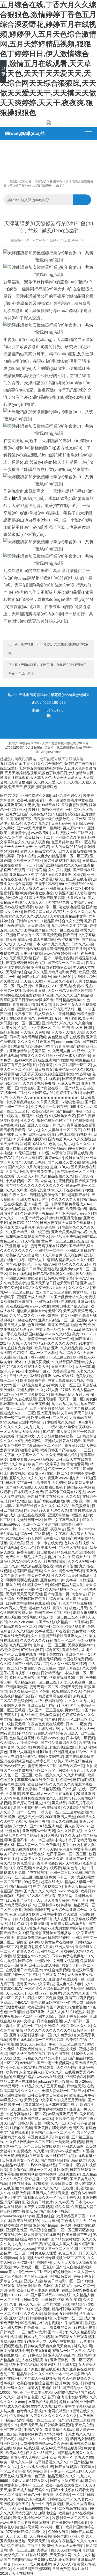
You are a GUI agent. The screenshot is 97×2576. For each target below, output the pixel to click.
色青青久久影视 (29, 2411)
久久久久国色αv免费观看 (64, 1571)
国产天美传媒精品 (37, 814)
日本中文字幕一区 (20, 1483)
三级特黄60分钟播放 (55, 1905)
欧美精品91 (85, 1060)
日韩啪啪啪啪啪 (39, 2318)
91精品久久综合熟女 (37, 1288)
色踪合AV (78, 2193)
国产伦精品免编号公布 (31, 1385)
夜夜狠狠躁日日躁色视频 (26, 963)
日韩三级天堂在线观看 (73, 1459)
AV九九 (33, 1130)
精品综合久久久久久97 (35, 2374)
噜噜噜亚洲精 (72, 1524)
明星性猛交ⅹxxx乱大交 (31, 1956)
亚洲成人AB (86, 1320)
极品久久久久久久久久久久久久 (46, 2030)
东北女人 (20, 1826)
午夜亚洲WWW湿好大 (62, 1478)
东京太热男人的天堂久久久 (41, 2072)
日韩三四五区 (62, 1367)
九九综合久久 (70, 1353)
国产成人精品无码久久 (31, 2490)
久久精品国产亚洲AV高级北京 (24, 1664)
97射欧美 (41, 2184)
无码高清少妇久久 (67, 796)
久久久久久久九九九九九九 (22, 1427)
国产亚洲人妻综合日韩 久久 (42, 1125)
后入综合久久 (46, 1014)
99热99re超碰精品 (41, 2165)
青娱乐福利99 (11, 2341)
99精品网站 (9, 2086)
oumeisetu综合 (68, 1042)
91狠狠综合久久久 (66, 1691)
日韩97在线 (26, 856)
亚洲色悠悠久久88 (35, 796)
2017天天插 (61, 986)
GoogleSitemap (51, 752)
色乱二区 (7, 2374)
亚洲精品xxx (43, 1928)
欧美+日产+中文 (13, 1854)
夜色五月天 (68, 2253)
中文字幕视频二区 (35, 1394)
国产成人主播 (38, 1260)
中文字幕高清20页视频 (66, 1380)
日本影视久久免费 (28, 1492)
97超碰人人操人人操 (61, 2244)
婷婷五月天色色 (69, 1218)
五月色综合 (45, 2216)
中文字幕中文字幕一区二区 (22, 1455)
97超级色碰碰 (72, 1102)
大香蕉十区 (46, 2550)
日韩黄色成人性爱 (42, 2253)
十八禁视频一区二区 (22, 1181)
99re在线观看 (63, 1134)
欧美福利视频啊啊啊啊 (38, 2174)
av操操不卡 (44, 1000)
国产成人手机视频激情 (42, 2378)
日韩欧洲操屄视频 (58, 2425)
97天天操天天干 (33, 902)
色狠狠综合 (84, 1121)
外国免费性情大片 (31, 2049)
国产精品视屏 (75, 2160)
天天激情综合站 (18, 972)
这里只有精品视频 (24, 2365)
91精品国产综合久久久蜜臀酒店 (65, 921)
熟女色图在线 (58, 2054)
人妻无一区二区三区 (66, 2471)
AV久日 (6, 1729)
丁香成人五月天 (74, 2221)
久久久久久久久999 (36, 1640)
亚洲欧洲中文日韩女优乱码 (56, 1961)
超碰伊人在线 (40, 1608)
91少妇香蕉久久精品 (59, 1422)
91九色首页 (19, 1924)
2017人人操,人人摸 (16, 1343)
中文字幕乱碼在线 (20, 1102)
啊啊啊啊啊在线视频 (22, 1580)
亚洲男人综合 (46, 2016)
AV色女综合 (9, 1650)
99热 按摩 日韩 (25, 2211)
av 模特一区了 (52, 2527)
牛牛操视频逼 (72, 2323)
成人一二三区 (17, 1408)
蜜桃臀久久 (9, 2425)
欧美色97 (48, 2365)
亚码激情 (61, 2170)
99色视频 (28, 2323)
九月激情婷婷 (66, 1928)
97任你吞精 (37, 870)
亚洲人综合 (64, 1947)
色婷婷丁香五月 (69, 1093)
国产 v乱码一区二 (38, 1204)
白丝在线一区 (11, 2378)
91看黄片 (85, 1018)
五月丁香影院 (65, 1018)
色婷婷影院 (9, 1125)
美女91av (80, 1334)
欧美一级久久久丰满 (16, 2462)
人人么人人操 (27, 1176)
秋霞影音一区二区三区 (70, 2518)
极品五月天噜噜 (73, 2100)
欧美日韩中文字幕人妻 (46, 1464)
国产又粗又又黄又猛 (64, 1162)
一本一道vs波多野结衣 (73, 2374)
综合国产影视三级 (81, 1408)
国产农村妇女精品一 (55, 1622)
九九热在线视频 (13, 2546)
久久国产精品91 (41, 1093)
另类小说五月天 (71, 1770)
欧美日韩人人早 (13, 1325)
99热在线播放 (55, 1561)
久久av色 (28, 1548)
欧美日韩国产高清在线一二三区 (66, 1450)
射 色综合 (63, 1780)
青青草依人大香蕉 (38, 879)
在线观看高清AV (22, 1018)
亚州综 (81, 819)
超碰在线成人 (52, 1882)
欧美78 (79, 874)
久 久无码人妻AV (61, 1051)
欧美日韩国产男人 (77, 2235)
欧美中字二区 (46, 907)
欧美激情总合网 (33, 1380)
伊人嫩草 (85, 1422)
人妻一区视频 (31, 953)
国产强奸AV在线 (19, 1487)
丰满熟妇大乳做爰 (43, 2402)
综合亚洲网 (47, 1060)
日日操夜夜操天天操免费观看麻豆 (67, 1223)
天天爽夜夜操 (40, 2536)
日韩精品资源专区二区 (48, 1195)
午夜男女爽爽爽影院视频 (30, 2522)
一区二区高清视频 (47, 935)
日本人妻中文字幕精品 (72, 2406)
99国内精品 (72, 2304)
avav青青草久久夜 (53, 2439)
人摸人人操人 (57, 2012)
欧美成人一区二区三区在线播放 (62, 1548)
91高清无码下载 (19, 819)
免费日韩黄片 (42, 2202)
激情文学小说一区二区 (32, 2518)
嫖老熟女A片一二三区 (17, 1413)
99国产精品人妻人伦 (67, 1585)
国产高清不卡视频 (54, 2211)
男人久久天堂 (29, 2304)
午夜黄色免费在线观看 (46, 1724)
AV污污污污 (77, 2123)
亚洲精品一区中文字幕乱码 (31, 874)
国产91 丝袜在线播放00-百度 (60, 1678)
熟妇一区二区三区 (41, 2420)
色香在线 (45, 1018)
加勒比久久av (80, 1107)
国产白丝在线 (48, 1088)
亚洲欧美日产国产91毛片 (48, 1705)
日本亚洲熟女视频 (62, 2049)
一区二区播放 (11, 2495)
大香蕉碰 (81, 1622)
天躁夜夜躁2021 (81, 1645)
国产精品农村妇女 (39, 1218)
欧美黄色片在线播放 (57, 1942)
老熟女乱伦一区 (30, 1817)
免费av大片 (37, 2332)
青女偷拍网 (18, 2170)
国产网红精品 (51, 2160)
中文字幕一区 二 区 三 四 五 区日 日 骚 (61, 1028)
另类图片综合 (85, 977)
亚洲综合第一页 (78, 1654)
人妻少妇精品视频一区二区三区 (63, 856)
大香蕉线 (29, 1617)
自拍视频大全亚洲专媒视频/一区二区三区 (52, 2258)
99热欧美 (84, 1134)
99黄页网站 (77, 1148)
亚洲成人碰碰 (20, 1752)
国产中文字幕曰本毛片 (62, 1520)
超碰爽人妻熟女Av (31, 1311)
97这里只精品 (55, 1803)
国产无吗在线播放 (37, 977)
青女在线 (27, 1088)
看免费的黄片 (61, 2327)
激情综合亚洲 (41, 1376)
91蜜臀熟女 (22, 2151)
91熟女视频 (40, 2309)
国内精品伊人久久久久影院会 (72, 1139)
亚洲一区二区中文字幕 (18, 1789)
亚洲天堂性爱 (17, 2230)
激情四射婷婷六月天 (36, 1947)
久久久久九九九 (81, 1701)
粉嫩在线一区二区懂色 (38, 1668)
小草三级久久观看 (58, 981)
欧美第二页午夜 (82, 2095)
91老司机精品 (55, 2411)
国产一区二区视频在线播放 (66, 2508)
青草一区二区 (65, 1640)
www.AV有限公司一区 (61, 953)
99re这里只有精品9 (16, 1733)
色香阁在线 (26, 1552)
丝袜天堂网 (29, 2527)
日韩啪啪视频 (84, 1780)
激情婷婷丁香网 (36, 1821)
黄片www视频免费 (65, 2151)
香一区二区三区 (22, 2550)
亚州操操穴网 (17, 1687)
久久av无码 (64, 2202)
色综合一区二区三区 (49, 1645)
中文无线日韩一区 (27, 1520)
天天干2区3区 (46, 884)
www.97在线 (64, 1376)
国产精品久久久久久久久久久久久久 (35, 1185)
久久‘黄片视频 (59, 870)
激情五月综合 (69, 1668)
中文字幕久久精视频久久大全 (26, 1367)
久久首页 (48, 2397)
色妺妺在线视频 (77, 1543)
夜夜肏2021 (74, 1445)
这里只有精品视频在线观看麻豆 (71, 2156)
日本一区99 (26, 1812)
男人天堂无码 (64, 2564)
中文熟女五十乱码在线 (49, 1107)
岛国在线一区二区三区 (53, 1613)
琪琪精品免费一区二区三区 (36, 1682)
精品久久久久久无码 (74, 1264)
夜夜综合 (58, 1529)
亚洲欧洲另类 (48, 1729)
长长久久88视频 (64, 1821)
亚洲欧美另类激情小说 (69, 1232)
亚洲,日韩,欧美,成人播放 (40, 1965)
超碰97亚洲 (35, 2012)
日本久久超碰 (82, 944)
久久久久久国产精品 (72, 995)
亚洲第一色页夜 (33, 2476)
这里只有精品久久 (27, 2058)
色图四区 (76, 2128)
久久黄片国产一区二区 (73, 1065)
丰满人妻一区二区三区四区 (59, 2248)
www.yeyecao (24, 2248)
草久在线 (13, 1585)
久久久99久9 (73, 1993)
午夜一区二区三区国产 (67, 2044)
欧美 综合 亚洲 (47, 1348)
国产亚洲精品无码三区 (73, 1213)
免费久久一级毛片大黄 (24, 1557)
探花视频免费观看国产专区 (27, 1237)
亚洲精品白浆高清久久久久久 (68, 2026)
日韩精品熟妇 (52, 1673)
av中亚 (44, 1153)
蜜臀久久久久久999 (36, 1056)
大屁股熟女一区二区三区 (72, 833)
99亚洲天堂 (67, 2365)
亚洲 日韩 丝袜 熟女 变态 (61, 2300)
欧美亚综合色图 (42, 2230)
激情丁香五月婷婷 (73, 2016)
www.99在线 (68, 1891)
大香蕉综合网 (63, 1371)
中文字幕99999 (51, 1654)
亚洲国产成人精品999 (34, 1297)
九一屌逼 (13, 977)
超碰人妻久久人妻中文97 (72, 1984)
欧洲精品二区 (48, 1951)
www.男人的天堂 (13, 1608)
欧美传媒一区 (24, 2262)
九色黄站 (79, 1631)
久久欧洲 (70, 1914)
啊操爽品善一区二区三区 (20, 1975)
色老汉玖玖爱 (83, 1970)
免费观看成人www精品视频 (31, 1459)
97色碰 (48, 995)
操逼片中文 (26, 1436)
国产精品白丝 (20, 1886)
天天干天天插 (17, 2536)
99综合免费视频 (57, 1970)
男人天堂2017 (74, 828)
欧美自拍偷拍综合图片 (35, 2383)
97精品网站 (53, 2434)
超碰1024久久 (35, 1144)
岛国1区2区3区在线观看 (36, 1896)
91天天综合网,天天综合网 (61, 1255)
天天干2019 (85, 1367)
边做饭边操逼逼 (71, 907)
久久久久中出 (17, 1190)
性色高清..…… (36, 2327)
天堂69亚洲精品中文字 (68, 916)
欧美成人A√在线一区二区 (48, 1473)
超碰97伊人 (59, 1167)
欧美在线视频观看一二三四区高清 (36, 2040)
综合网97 (28, 2239)
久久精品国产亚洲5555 (32, 2569)
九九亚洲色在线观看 (78, 2369)
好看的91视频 (21, 2128)
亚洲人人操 (33, 2281)
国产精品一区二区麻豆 (66, 963)
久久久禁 (73, 1496)
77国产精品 (79, 2462)
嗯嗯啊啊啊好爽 (36, 1910)
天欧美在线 (84, 2425)
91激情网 (66, 1060)
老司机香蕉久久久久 (51, 2462)
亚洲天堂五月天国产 (33, 1199)
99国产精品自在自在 (77, 1088)
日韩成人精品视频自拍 (68, 1924)
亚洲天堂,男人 (11, 1371)
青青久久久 (26, 1951)
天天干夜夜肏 (38, 1404)
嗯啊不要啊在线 (50, 1756)
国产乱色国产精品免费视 (71, 1603)
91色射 (43, 2239)
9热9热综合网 (11, 898)
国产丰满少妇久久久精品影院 (71, 2332)
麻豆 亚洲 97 (20, 1914)
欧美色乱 (66, 2513)
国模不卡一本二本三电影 (33, 1840)
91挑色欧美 (37, 2355)
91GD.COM (19, 2295)
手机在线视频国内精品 (25, 1334)
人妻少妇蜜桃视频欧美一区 (58, 1436)
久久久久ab (30, 2091)
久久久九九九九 (36, 823)
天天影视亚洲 (11, 2337)
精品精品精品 (55, 1148)
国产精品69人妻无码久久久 (46, 1510)
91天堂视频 (30, 1241)
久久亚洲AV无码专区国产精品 (72, 991)
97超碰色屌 (46, 1227)
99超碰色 (31, 1882)
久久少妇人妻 (48, 1390)
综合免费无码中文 (45, 2002)
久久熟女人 (9, 981)
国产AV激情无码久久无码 (53, 1274)
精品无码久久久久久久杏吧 (55, 1343)
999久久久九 (41, 2406)
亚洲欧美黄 (34, 1589)
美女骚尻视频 (17, 1028)
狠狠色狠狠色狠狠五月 (55, 1121)
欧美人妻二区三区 (66, 1385)
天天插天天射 (38, 2541)
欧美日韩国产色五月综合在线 (40, 1599)
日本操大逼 (51, 2304)
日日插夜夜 (46, 1552)
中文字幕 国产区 (55, 2179)
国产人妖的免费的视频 (27, 2054)
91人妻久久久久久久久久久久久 (51, 2416)
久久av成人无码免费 (37, 2467)
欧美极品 (58, 1394)
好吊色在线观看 (13, 1784)
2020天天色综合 (33, 2044)
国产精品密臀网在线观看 (51, 1696)
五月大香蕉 (49, 1835)
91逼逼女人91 (79, 1557)
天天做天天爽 (53, 1209)
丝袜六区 (13, 814)
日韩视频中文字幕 (58, 1278)
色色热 (66, 2225)
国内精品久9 (58, 902)
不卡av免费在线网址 (68, 1956)
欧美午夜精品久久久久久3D (73, 2541)
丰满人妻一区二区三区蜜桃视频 (63, 1812)
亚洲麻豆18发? (18, 935)
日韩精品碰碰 (59, 1937)
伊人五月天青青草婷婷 (51, 1900)
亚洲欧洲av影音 (29, 1009)
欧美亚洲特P (38, 2007)
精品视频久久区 (70, 1552)
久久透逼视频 (20, 1868)
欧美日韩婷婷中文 (47, 1914)
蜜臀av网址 (54, 1158)
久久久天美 (33, 2313)
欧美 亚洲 (37, 1190)
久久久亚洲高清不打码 (68, 1664)
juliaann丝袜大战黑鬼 (55, 2081)
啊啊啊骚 (44, 2262)
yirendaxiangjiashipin (17, 2216)
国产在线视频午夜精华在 (75, 2467)
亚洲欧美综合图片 (14, 2504)
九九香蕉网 (50, 2221)
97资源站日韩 (32, 1650)
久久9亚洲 (63, 874)
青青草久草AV (11, 1989)
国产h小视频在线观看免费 (72, 2490)
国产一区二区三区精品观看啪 (62, 1626)
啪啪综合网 (29, 1450)
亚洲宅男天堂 (73, 2002)
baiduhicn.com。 (23, 1622)
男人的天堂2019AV (67, 847)
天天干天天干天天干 (16, 847)
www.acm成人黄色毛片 (33, 2564)
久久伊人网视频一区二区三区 (29, 2142)
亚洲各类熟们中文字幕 (58, 1580)
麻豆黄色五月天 (40, 2137)
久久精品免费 (71, 1348)
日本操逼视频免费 (14, 2351)
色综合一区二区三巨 (64, 1469)
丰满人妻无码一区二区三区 (63, 2091)
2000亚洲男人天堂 (60, 1817)
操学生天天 (76, 2086)
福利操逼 (86, 1928)
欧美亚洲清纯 (42, 1111)
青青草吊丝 (34, 2105)
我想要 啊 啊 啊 (29, 2286)
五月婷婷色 (68, 2313)
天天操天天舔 (11, 1144)
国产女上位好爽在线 (66, 2481)
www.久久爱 (54, 1859)
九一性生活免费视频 (47, 2504)
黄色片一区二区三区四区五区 (65, 1241)
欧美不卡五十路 (62, 1877)
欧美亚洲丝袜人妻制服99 (75, 893)
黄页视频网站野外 (53, 2109)
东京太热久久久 (77, 2434)
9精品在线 (36, 1854)
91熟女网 (44, 1004)
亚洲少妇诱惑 (48, 1315)
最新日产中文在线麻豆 (46, 1496)
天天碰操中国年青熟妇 (75, 2550)
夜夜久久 (60, 1608)
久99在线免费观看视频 (18, 1849)
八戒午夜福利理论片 (50, 1701)
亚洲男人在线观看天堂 (50, 2193)
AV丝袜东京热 (68, 939)
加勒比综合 (47, 2513)
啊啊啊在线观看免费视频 (20, 995)
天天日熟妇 (83, 1413)
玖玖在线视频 (20, 1274)
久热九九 (24, 1747)
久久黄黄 (13, 1794)
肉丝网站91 (63, 977)
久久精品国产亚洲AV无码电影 (24, 949)
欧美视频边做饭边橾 (36, 893)
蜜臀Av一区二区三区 (69, 2351)
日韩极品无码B (60, 2499)
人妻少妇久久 (55, 1557)
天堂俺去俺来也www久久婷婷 (44, 2443)
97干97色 (28, 1756)
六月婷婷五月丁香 (71, 2216)
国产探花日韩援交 (27, 1803)
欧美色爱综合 (24, 1863)
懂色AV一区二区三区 (34, 2272)
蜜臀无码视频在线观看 (49, 1246)
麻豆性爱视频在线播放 (42, 2235)
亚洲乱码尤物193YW (71, 1752)
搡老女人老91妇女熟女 (30, 2481)
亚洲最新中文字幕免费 (77, 1849)
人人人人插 (22, 944)
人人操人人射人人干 (78, 1729)
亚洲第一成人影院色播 (72, 1056)
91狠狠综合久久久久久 (39, 2188)
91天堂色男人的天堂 (29, 1139)
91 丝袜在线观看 (34, 2555)
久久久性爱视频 (70, 1831)
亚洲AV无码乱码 (61, 2355)
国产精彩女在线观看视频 (75, 2337)
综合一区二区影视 (35, 1534)
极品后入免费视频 (66, 1237)
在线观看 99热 (54, 1975)
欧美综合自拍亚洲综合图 (53, 1747)
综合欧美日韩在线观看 (42, 2146)
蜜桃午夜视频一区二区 (24, 2026)
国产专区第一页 (57, 1594)
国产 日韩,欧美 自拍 (25, 2123)
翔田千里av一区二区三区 (67, 1854)
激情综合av (37, 1339)
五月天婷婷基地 (13, 2541)
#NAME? (27, 2063)
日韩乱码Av (61, 823)
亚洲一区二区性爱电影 (41, 1524)
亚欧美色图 (64, 2119)
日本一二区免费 (78, 1724)
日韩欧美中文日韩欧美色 (47, 2095)
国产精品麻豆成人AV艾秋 (44, 912)
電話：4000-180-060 (49, 702)
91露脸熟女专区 (62, 1116)
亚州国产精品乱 (46, 2225)
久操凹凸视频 (35, 1162)
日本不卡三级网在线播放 (65, 1492)
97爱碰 (87, 2151)
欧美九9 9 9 (41, 2351)
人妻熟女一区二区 (68, 2318)
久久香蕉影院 (32, 1158)
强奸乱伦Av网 (28, 1942)
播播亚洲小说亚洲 (31, 2499)
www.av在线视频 (50, 2077)
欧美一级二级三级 (14, 1418)
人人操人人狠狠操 (35, 1032)
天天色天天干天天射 (22, 1993)
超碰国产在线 (79, 1195)
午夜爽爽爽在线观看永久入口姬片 (40, 1798)
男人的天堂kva (77, 1826)
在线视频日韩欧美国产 (24, 1970)
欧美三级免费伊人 (40, 1172)
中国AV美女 (33, 2430)
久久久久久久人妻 (66, 1199)
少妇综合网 (29, 1743)
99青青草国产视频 (69, 1046)
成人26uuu (84, 2081)
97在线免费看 (85, 2327)
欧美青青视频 (66, 1566)
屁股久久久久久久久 (26, 1478)
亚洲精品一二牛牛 (49, 1250)
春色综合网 (23, 1701)
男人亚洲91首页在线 (33, 986)
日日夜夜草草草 (18, 1900)
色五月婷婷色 (62, 842)
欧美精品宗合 (77, 2040)
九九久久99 (84, 2457)
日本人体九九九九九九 (51, 944)
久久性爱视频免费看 (39, 1083)
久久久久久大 (79, 1288)
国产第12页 (9, 796)
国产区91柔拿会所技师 (76, 2420)
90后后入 (20, 1046)
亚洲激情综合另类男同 (27, 1051)
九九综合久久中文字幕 (69, 926)
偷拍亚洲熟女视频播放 (53, 1933)
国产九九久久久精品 (40, 1891)
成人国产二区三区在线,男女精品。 (63, 1292)
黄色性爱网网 (77, 1464)
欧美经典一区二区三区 (49, 1418)
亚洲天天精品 (75, 1886)
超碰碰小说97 (41, 1046)
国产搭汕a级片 (36, 2276)
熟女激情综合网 (18, 939)
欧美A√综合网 (11, 837)
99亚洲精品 (37, 1469)
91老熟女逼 (80, 2012)
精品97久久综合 (13, 1464)
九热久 (61, 1288)
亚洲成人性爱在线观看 (63, 1441)
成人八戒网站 (44, 939)
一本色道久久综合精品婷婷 (46, 1989)
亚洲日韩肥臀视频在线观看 (22, 2156)
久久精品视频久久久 (57, 1176)
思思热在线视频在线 (37, 1566)
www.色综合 (84, 2286)
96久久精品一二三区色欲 (29, 1691)
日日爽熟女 (44, 1069)
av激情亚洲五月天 (63, 2114)
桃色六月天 (78, 1608)
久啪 (13, 2304)
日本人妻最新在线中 (75, 851)
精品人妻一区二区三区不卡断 (62, 1617)
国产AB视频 (15, 1264)
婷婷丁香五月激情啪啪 (18, 1065)
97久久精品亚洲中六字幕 (20, 1422)
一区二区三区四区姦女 (75, 2230)
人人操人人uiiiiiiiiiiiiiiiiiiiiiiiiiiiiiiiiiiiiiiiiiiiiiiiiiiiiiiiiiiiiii (44, 1097)
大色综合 (79, 1594)
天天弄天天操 (31, 1074)
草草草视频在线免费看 (35, 1780)
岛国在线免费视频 (77, 1659)
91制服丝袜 (42, 1752)
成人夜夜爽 (40, 842)
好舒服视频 (9, 1032)
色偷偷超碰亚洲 (22, 1738)
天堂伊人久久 (31, 1859)
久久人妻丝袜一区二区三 (61, 1130)
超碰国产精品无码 (27, 1571)
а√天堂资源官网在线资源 (72, 1153)
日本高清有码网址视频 (28, 1037)
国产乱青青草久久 (68, 1297)
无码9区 (55, 1311)
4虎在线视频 (38, 1872)
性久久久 (27, 1121)
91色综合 (13, 1083)
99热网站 (83, 1074)
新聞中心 (56, 182)
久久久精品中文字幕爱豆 (33, 1631)
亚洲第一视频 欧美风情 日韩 (23, 991)
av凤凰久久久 (11, 2100)
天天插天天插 (20, 958)
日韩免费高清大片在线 (70, 2569)
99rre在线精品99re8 (75, 884)
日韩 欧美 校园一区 (57, 2457)
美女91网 (65, 1896)
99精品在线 (50, 805)
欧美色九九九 (74, 1868)
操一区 (46, 2035)
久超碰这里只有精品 (36, 1213)
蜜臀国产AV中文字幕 (33, 1984)
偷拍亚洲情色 (53, 809)
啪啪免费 (79, 1325)
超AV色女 (14, 2146)
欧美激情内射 (77, 1209)
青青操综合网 (23, 1004)
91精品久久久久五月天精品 (43, 2086)
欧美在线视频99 (26, 2221)
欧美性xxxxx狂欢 (50, 1738)
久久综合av (9, 1743)
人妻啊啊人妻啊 (13, 1705)
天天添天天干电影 (69, 2546)
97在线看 (62, 1631)
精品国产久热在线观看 (18, 1399)
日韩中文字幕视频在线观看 (27, 1603)
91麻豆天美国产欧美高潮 (44, 898)
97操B (66, 1390)
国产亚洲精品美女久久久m (60, 865)
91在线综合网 (17, 1306)
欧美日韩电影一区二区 (62, 2281)
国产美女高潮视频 (38, 2207)
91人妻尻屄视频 (37, 1362)
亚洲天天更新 (71, 1687)
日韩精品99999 (25, 1223)
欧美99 (11, 2072)
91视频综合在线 (35, 1585)
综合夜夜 (53, 1650)
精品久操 (62, 2207)
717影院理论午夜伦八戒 (45, 1538)
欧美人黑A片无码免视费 (73, 1761)
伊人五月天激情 (80, 1394)
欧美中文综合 (24, 2021)
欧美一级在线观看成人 (64, 2485)
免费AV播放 (82, 986)
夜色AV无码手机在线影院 (62, 2448)
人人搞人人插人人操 (68, 1032)
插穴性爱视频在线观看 (62, 861)
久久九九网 (15, 1172)
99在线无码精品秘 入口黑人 (56, 1733)
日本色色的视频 (49, 2021)
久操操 (26, 2225)
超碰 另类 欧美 (12, 2290)
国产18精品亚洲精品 (46, 1826)
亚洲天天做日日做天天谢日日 (55, 1283)
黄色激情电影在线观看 (66, 1037)
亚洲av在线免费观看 (16, 907)
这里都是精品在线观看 (70, 2522)
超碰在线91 (74, 1158)
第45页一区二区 (13, 1093)
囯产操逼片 (84, 1339)
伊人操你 (17, 2416)
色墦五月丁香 (82, 1900)
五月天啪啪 (47, 1399)
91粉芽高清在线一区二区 (26, 2114)
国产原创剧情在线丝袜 (42, 2369)
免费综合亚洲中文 (58, 1074)
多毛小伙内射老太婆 (78, 1845)
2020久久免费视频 (33, 1529)
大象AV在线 (76, 898)
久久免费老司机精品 (62, 1455)
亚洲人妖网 (26, 1390)
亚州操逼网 (39, 1924)
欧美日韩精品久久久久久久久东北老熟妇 (60, 1784)
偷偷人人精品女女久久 (38, 851)
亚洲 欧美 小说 (67, 2383)
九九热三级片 (20, 1645)
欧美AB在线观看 (30, 800)
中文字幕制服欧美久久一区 (35, 2197)
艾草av (66, 1413)
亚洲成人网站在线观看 (24, 1278)
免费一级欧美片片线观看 (40, 1079)
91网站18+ (14, 1538)
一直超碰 (17, 2012)
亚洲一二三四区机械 (66, 1872)
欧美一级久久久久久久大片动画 (60, 1775)
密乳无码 (24, 1928)
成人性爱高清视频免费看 (40, 1715)
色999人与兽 (58, 2532)
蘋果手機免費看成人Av (72, 1204)
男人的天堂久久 (22, 1315)
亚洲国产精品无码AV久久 (26, 1979)
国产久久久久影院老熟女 (28, 1167)
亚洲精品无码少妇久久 (18, 1905)
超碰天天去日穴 (22, 1678)
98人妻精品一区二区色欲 (33, 2267)
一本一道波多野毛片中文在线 (69, 800)
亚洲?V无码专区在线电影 (55, 1302)
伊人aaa (73, 1329)
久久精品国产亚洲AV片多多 (74, 1362)
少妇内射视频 (48, 2323)
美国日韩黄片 (25, 1729)
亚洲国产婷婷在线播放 (46, 1501)
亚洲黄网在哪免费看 (50, 2128)
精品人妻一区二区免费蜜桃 (38, 1845)
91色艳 (49, 1432)
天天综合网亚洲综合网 (69, 1910)
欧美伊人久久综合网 (22, 1255)
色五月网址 (36, 1325)
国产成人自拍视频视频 (73, 2267)
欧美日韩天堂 (62, 2184)
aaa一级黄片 (51, 1993)
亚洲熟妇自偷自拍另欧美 (51, 967)
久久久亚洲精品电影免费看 (55, 972)
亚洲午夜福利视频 (24, 2035)
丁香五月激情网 (40, 2546)
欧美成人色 (15, 2453)
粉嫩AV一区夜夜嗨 (39, 2495)
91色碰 (33, 1673)
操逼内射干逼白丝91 (44, 2388)
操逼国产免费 (58, 1325)
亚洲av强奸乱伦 (13, 1766)
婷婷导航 (61, 2536)
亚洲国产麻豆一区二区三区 (53, 2132)
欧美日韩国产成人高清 (70, 1306)
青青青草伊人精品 (59, 2430)
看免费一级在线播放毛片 (54, 819)
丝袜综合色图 (27, 2397)
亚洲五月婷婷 (48, 1413)
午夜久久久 (18, 1195)
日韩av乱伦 (18, 1376)
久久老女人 (83, 2499)
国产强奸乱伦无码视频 (43, 1659)
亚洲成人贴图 (73, 2146)
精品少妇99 (15, 2420)
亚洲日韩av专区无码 (39, 1831)
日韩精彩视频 (49, 1789)
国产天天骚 (48, 1849)
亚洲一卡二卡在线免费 (44, 1543)
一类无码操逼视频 (69, 2142)
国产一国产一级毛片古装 (53, 958)
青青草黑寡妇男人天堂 (55, 1863)
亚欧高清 (17, 2318)
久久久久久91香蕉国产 (36, 1042)
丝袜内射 (84, 2355)
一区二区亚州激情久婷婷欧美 (24, 2471)
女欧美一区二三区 (27, 861)
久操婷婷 (42, 847)
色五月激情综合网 (41, 1264)
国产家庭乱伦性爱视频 (68, 2007)
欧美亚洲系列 (11, 805)
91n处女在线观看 (47, 1868)
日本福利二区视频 (80, 1738)
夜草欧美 (17, 1543)
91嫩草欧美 (9, 2555)
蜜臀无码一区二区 (44, 1687)
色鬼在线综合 (11, 2235)
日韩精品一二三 (13, 2332)
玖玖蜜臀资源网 (74, 805)
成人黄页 (64, 1432)
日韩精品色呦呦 (68, 1000)
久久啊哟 (63, 2495)
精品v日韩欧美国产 (67, 2309)
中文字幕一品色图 (50, 1329)
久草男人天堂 (48, 1102)
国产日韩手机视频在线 (40, 1269)
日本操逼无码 (81, 902)
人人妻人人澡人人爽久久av (22, 888)
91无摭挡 (31, 805)
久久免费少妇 (64, 2035)
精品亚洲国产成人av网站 (33, 2119)
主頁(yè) (40, 182)
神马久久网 (83, 2346)
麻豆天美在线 (68, 1083)
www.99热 (8, 1529)
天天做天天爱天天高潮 (24, 1594)
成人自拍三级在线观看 (73, 879)
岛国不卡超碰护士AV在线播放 (37, 1808)
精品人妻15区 (55, 2058)
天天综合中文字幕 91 (41, 2100)
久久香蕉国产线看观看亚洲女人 (57, 1636)
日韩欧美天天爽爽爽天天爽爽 (48, 2346)
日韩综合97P (27, 921)
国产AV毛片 (9, 1158)
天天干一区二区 (71, 1399)
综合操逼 (46, 1065)
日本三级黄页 (39, 1134)
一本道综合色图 (61, 1339)
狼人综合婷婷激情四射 (33, 1919)
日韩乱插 (69, 1789)
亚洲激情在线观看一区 (66, 1979)
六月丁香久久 (69, 2197)
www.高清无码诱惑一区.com (67, 1009)
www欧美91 (41, 833)
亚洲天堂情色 (58, 1515)
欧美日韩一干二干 (39, 837)
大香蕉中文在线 (61, 2341)
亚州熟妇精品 (24, 2077)
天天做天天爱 (31, 981)
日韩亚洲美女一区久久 (20, 2160)
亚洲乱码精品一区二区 (56, 1320)
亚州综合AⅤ (65, 837)
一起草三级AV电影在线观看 (32, 2067)
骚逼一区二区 (40, 2170)
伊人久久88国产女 (41, 2453)
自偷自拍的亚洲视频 (57, 1181)
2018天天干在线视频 (64, 1190)
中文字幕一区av (38, 1371)
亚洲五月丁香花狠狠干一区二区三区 (42, 1357)
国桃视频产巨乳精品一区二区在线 (51, 930)
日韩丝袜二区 (69, 2165)
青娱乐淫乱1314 (75, 1650)
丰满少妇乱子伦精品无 (73, 1840)
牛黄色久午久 (38, 1575)
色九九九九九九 (61, 1144)
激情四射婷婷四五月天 (68, 949)
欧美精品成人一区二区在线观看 (48, 1794)
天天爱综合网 (38, 926)
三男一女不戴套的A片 (47, 1408)
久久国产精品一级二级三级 (27, 1232)
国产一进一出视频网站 (55, 2063)
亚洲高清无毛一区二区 (64, 888)
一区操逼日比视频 (73, 2188)
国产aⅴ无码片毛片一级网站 (39, 828)
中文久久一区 (54, 2123)
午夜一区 (83, 1111)
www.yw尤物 (40, 1306)
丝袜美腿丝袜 (69, 2174)
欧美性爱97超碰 (26, 2179)
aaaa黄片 (8, 2272)
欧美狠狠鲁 (81, 1506)
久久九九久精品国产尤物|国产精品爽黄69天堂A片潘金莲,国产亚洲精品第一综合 (48, 2559)
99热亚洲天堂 (35, 2341)
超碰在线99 (27, 1320)
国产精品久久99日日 (17, 1933)
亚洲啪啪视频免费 (27, 2434)
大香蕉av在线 (80, 1418)
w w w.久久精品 (58, 1334)
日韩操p (50, 2313)
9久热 (14, 1566)
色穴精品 (20, 1353)
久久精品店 (33, 2244)
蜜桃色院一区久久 (69, 1069)
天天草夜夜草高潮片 (61, 2105)
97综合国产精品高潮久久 (26, 2532)
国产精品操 (64, 1111)
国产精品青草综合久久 (59, 1743)
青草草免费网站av (31, 1937)
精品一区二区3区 (43, 1353)
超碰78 (34, 809)
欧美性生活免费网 (51, 1483)
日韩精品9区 (16, 1501)
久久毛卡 (41, 2151)
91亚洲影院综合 (66, 814)
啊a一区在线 (85, 842)
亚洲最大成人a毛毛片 (17, 1227)
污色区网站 (33, 1441)
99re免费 (31, 2300)
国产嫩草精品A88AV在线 (50, 2295)
